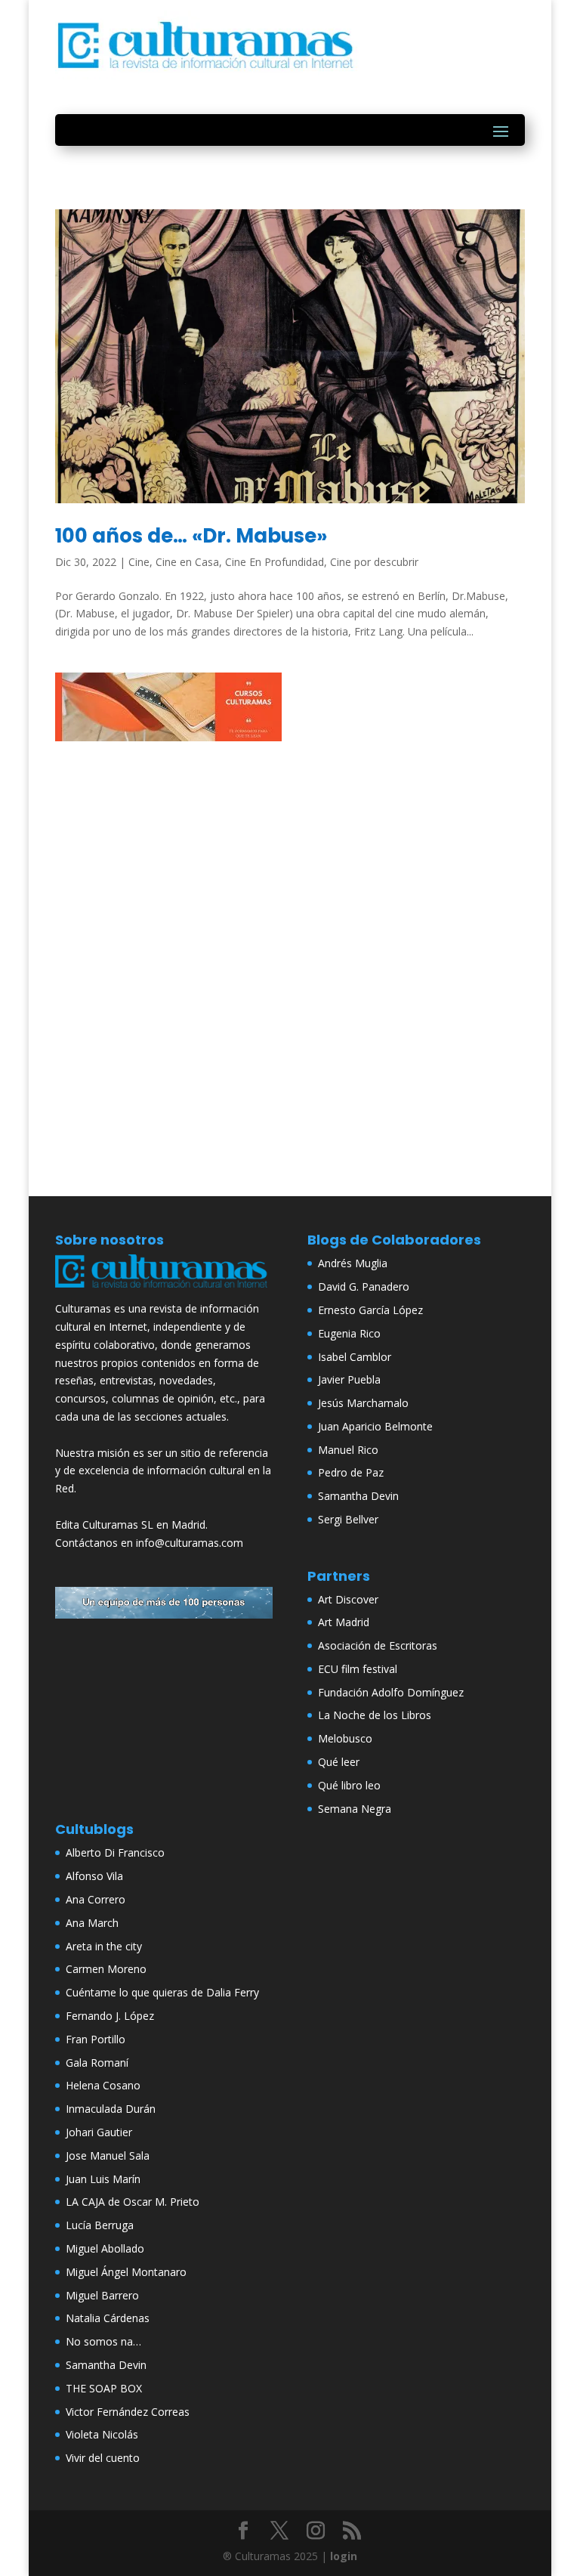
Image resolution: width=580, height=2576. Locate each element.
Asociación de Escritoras (378, 1645)
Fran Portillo (96, 2039)
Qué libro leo (349, 1785)
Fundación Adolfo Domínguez (391, 1692)
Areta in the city (104, 1946)
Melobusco (345, 1738)
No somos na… (103, 2341)
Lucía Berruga (100, 2225)
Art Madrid (344, 1622)
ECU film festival (358, 1669)
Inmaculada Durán (111, 2109)
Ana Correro (96, 1899)
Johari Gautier (99, 2132)
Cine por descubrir (374, 562)
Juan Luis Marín (103, 2179)
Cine (139, 562)
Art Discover (348, 1599)
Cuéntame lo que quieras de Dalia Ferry (162, 1992)
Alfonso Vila (94, 1876)
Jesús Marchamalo (363, 1403)
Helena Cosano (103, 2085)
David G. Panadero (364, 1286)
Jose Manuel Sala (108, 2155)
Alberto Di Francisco (115, 1852)
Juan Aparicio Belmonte (375, 1426)
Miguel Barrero (102, 2295)
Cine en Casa (187, 562)
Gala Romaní (97, 2063)
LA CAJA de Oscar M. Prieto (133, 2202)
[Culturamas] (164, 1290)
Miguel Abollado (105, 2248)
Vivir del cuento (103, 2458)
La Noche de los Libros (375, 1715)
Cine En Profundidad (275, 562)
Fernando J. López (110, 2016)
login (344, 2556)
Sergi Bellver (348, 1519)
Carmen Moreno (106, 1969)
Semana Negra (355, 1809)
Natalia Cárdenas (108, 2318)
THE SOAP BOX (104, 2388)
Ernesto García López (370, 1310)
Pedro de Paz (351, 1472)
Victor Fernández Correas (128, 2412)
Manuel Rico (348, 1450)
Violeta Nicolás (102, 2434)
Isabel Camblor (355, 1357)
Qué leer (339, 1762)
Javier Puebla (349, 1379)
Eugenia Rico (349, 1333)
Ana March (92, 1923)
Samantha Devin (358, 1496)
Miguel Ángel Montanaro (126, 2272)
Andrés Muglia (353, 1263)
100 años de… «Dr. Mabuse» (191, 536)
